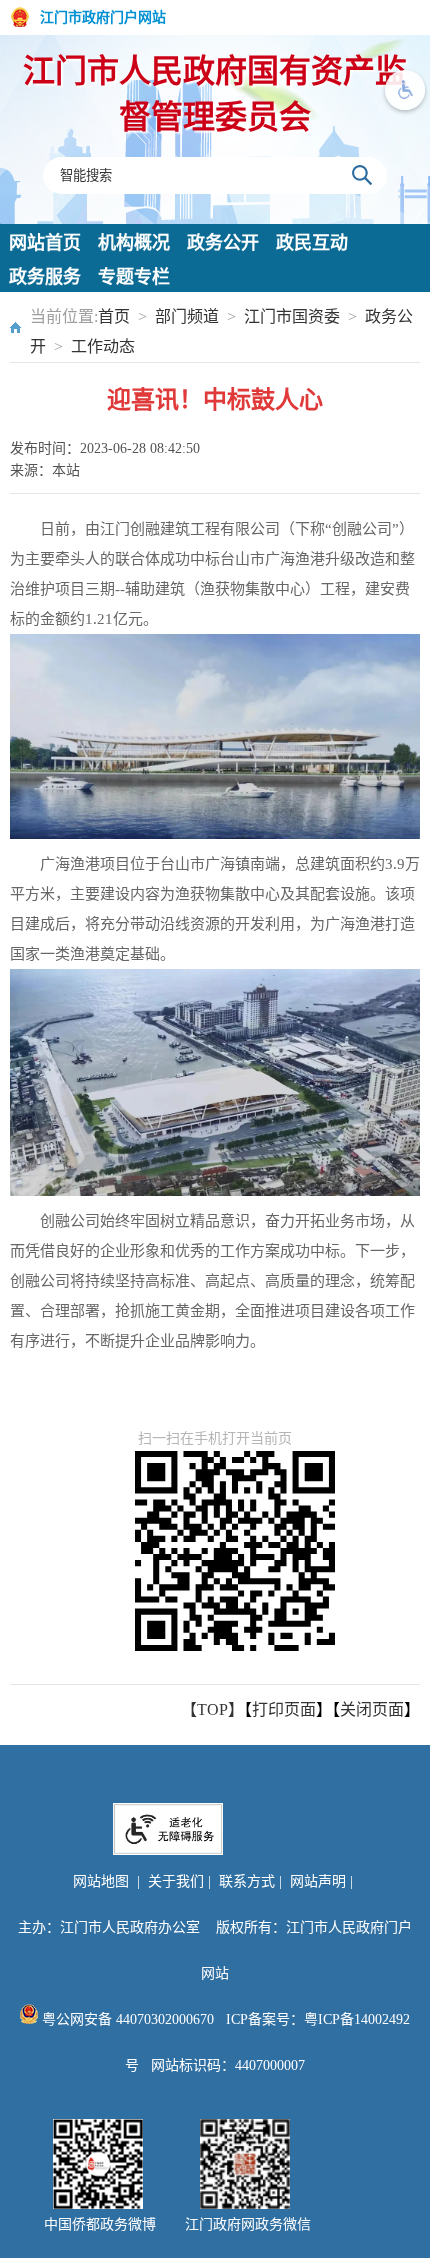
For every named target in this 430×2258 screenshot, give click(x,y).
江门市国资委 (292, 316)
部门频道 (187, 316)
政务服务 (45, 277)
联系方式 (247, 1881)
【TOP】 (212, 1709)
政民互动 (312, 243)
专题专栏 (134, 277)
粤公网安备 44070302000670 (126, 2019)
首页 (114, 316)
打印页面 (284, 1709)
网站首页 (45, 243)
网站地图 (101, 1881)
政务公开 (223, 243)
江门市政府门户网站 (103, 17)
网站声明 (318, 1881)
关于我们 (176, 1881)
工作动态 (103, 346)
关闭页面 (372, 1709)
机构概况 (134, 243)
